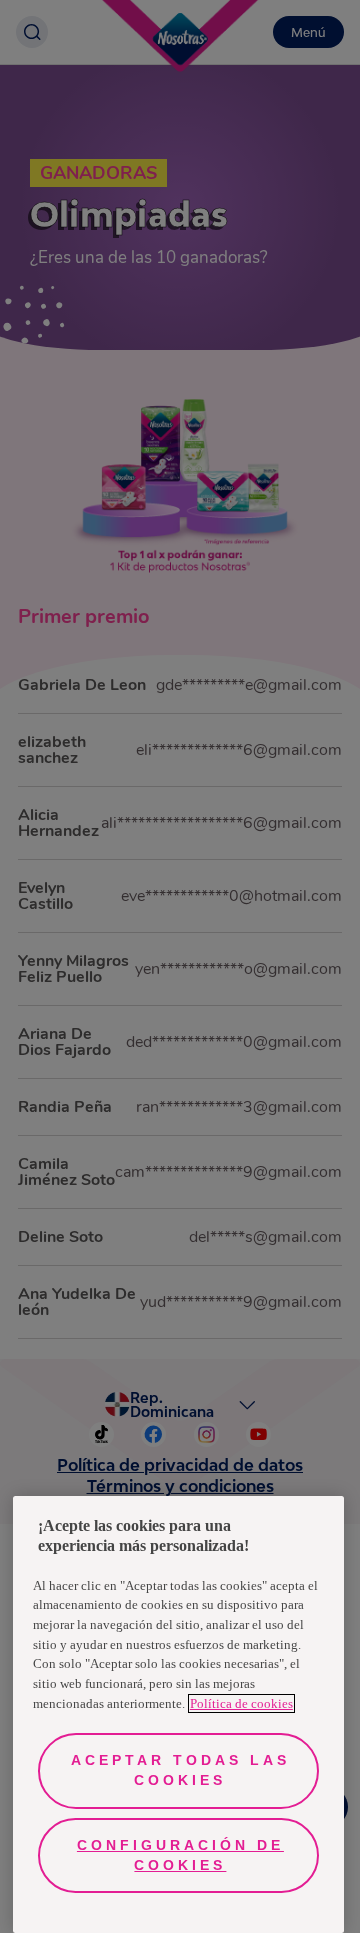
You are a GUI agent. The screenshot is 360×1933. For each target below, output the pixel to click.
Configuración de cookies (180, 1855)
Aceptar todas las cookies (180, 1770)
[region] (178, 1714)
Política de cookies (241, 1703)
